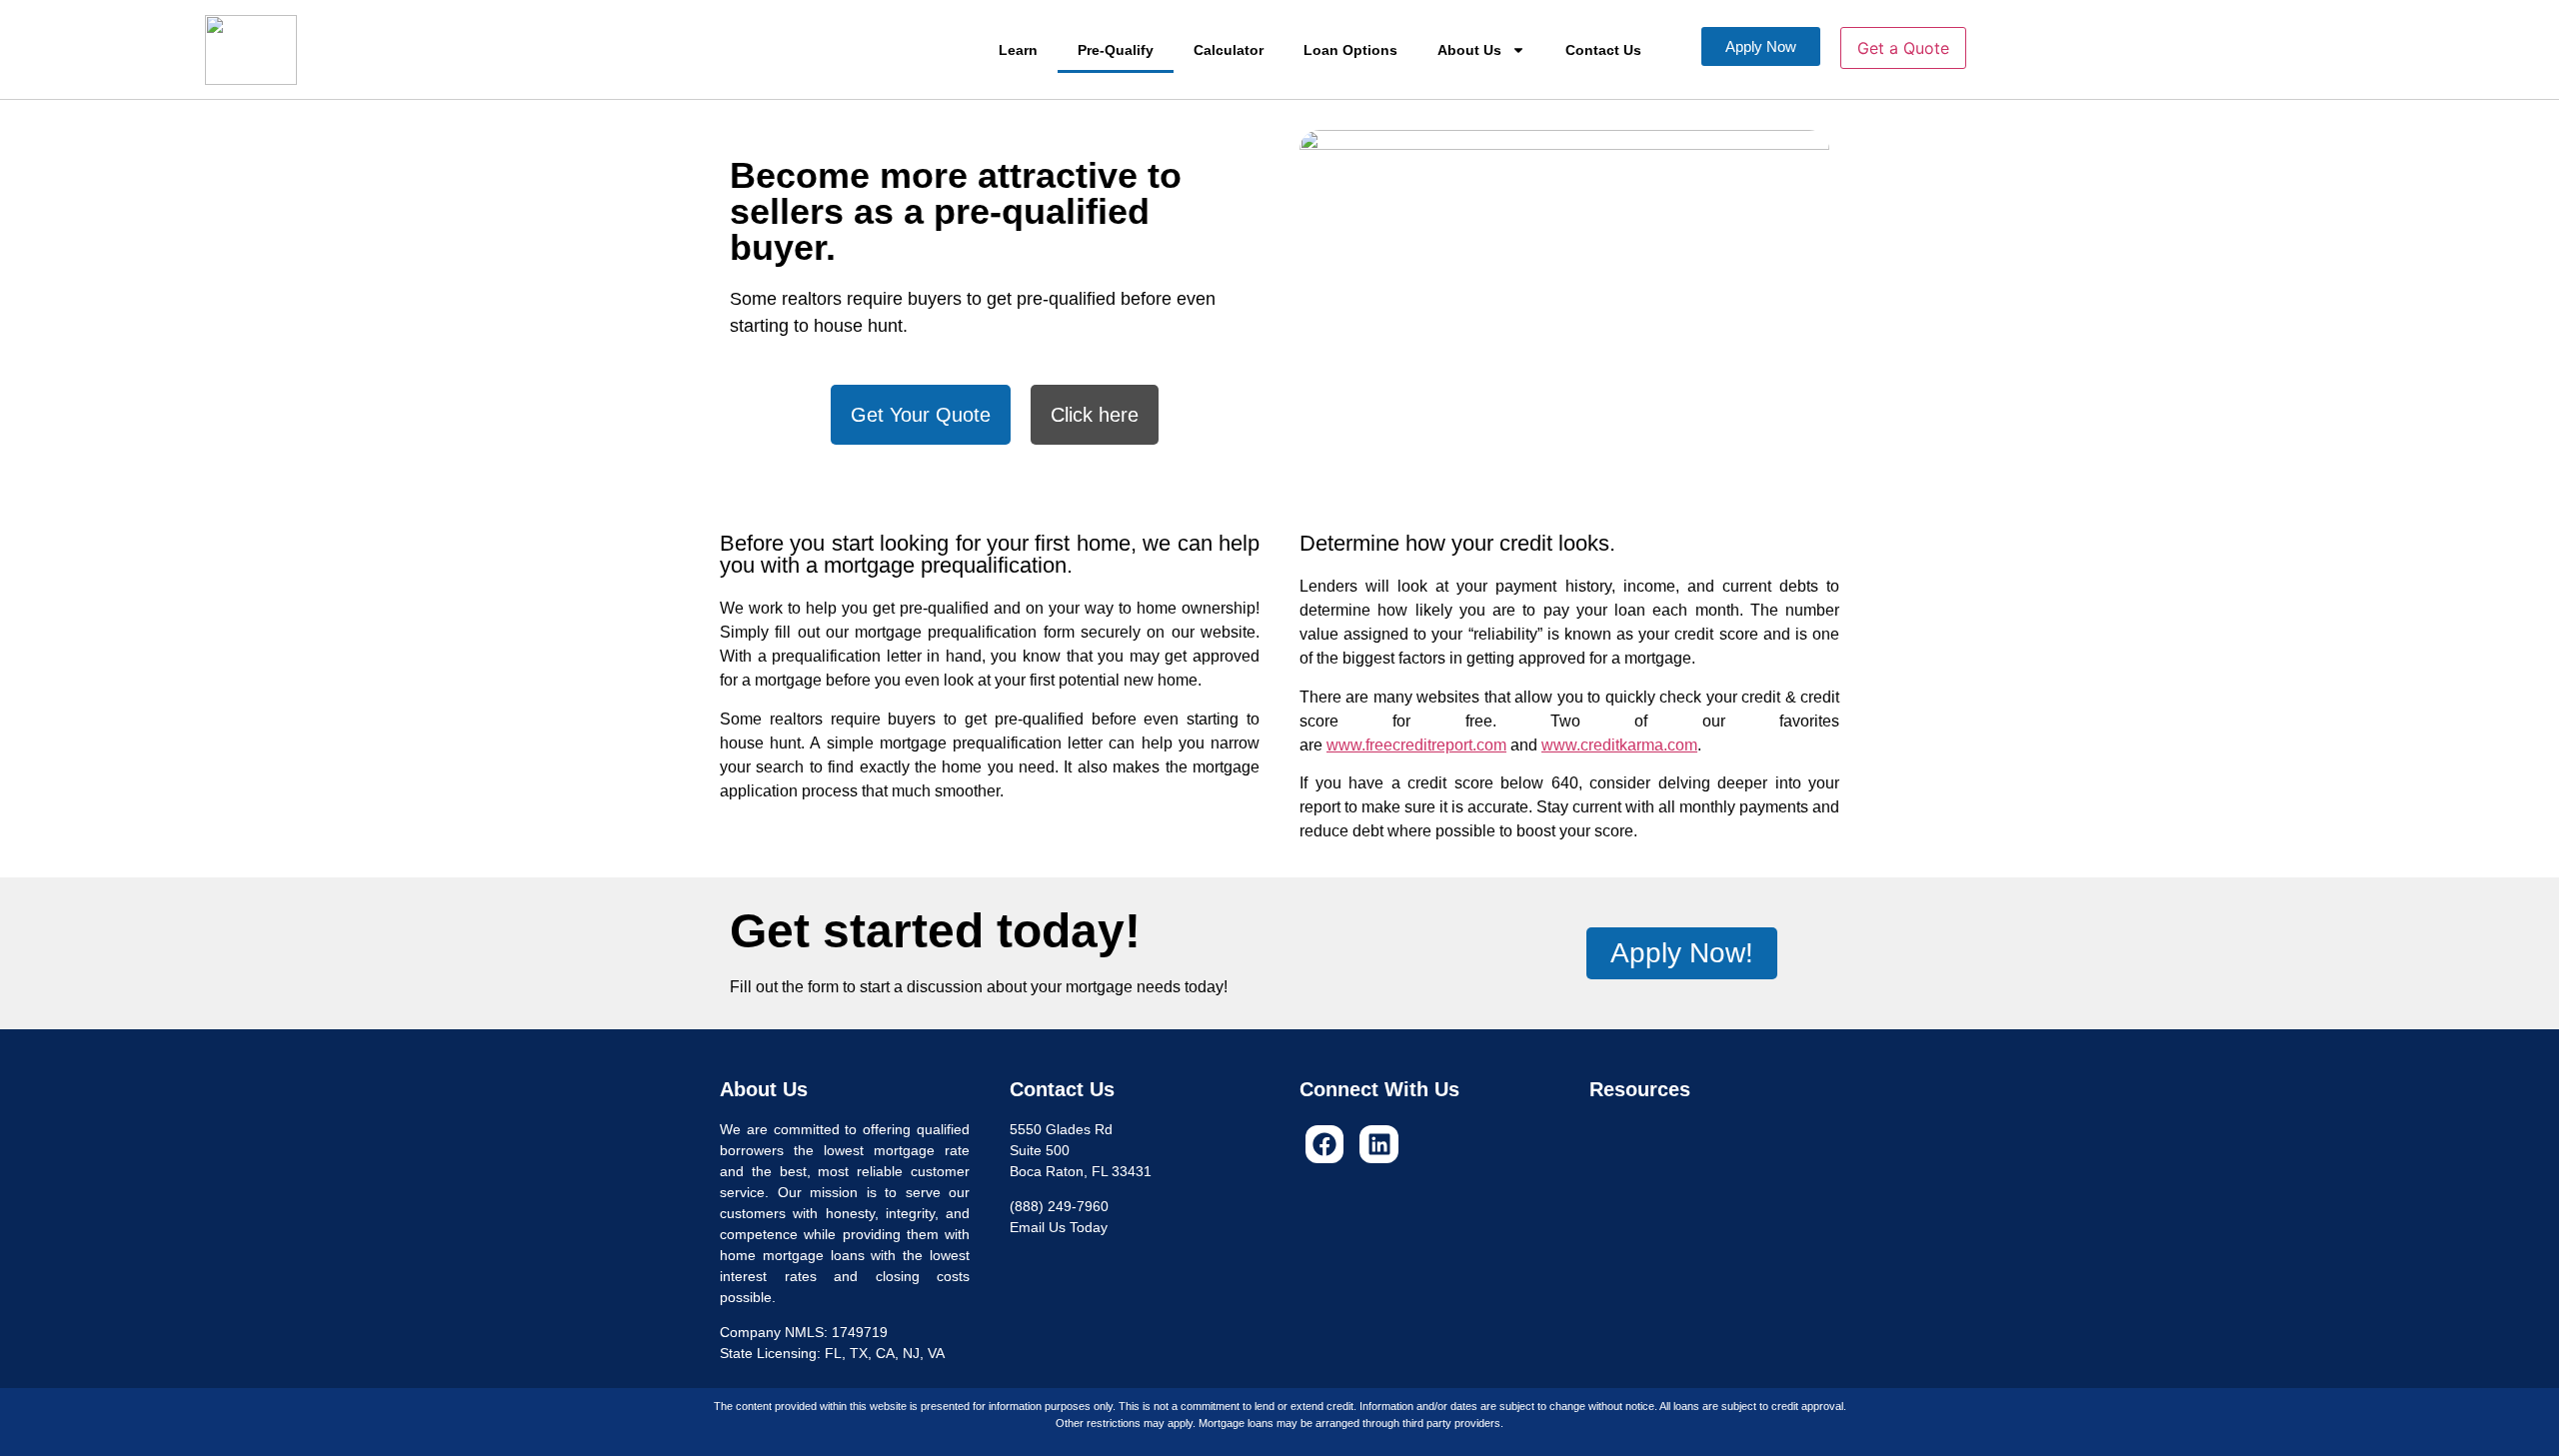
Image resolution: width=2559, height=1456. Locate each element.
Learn (1018, 50)
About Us (1469, 50)
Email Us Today (1059, 1227)
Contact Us (1603, 50)
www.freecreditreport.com (1416, 745)
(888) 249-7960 (1059, 1206)
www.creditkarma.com (1619, 745)
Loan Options (1350, 50)
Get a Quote (1903, 48)
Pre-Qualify (1116, 50)
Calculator (1229, 50)
